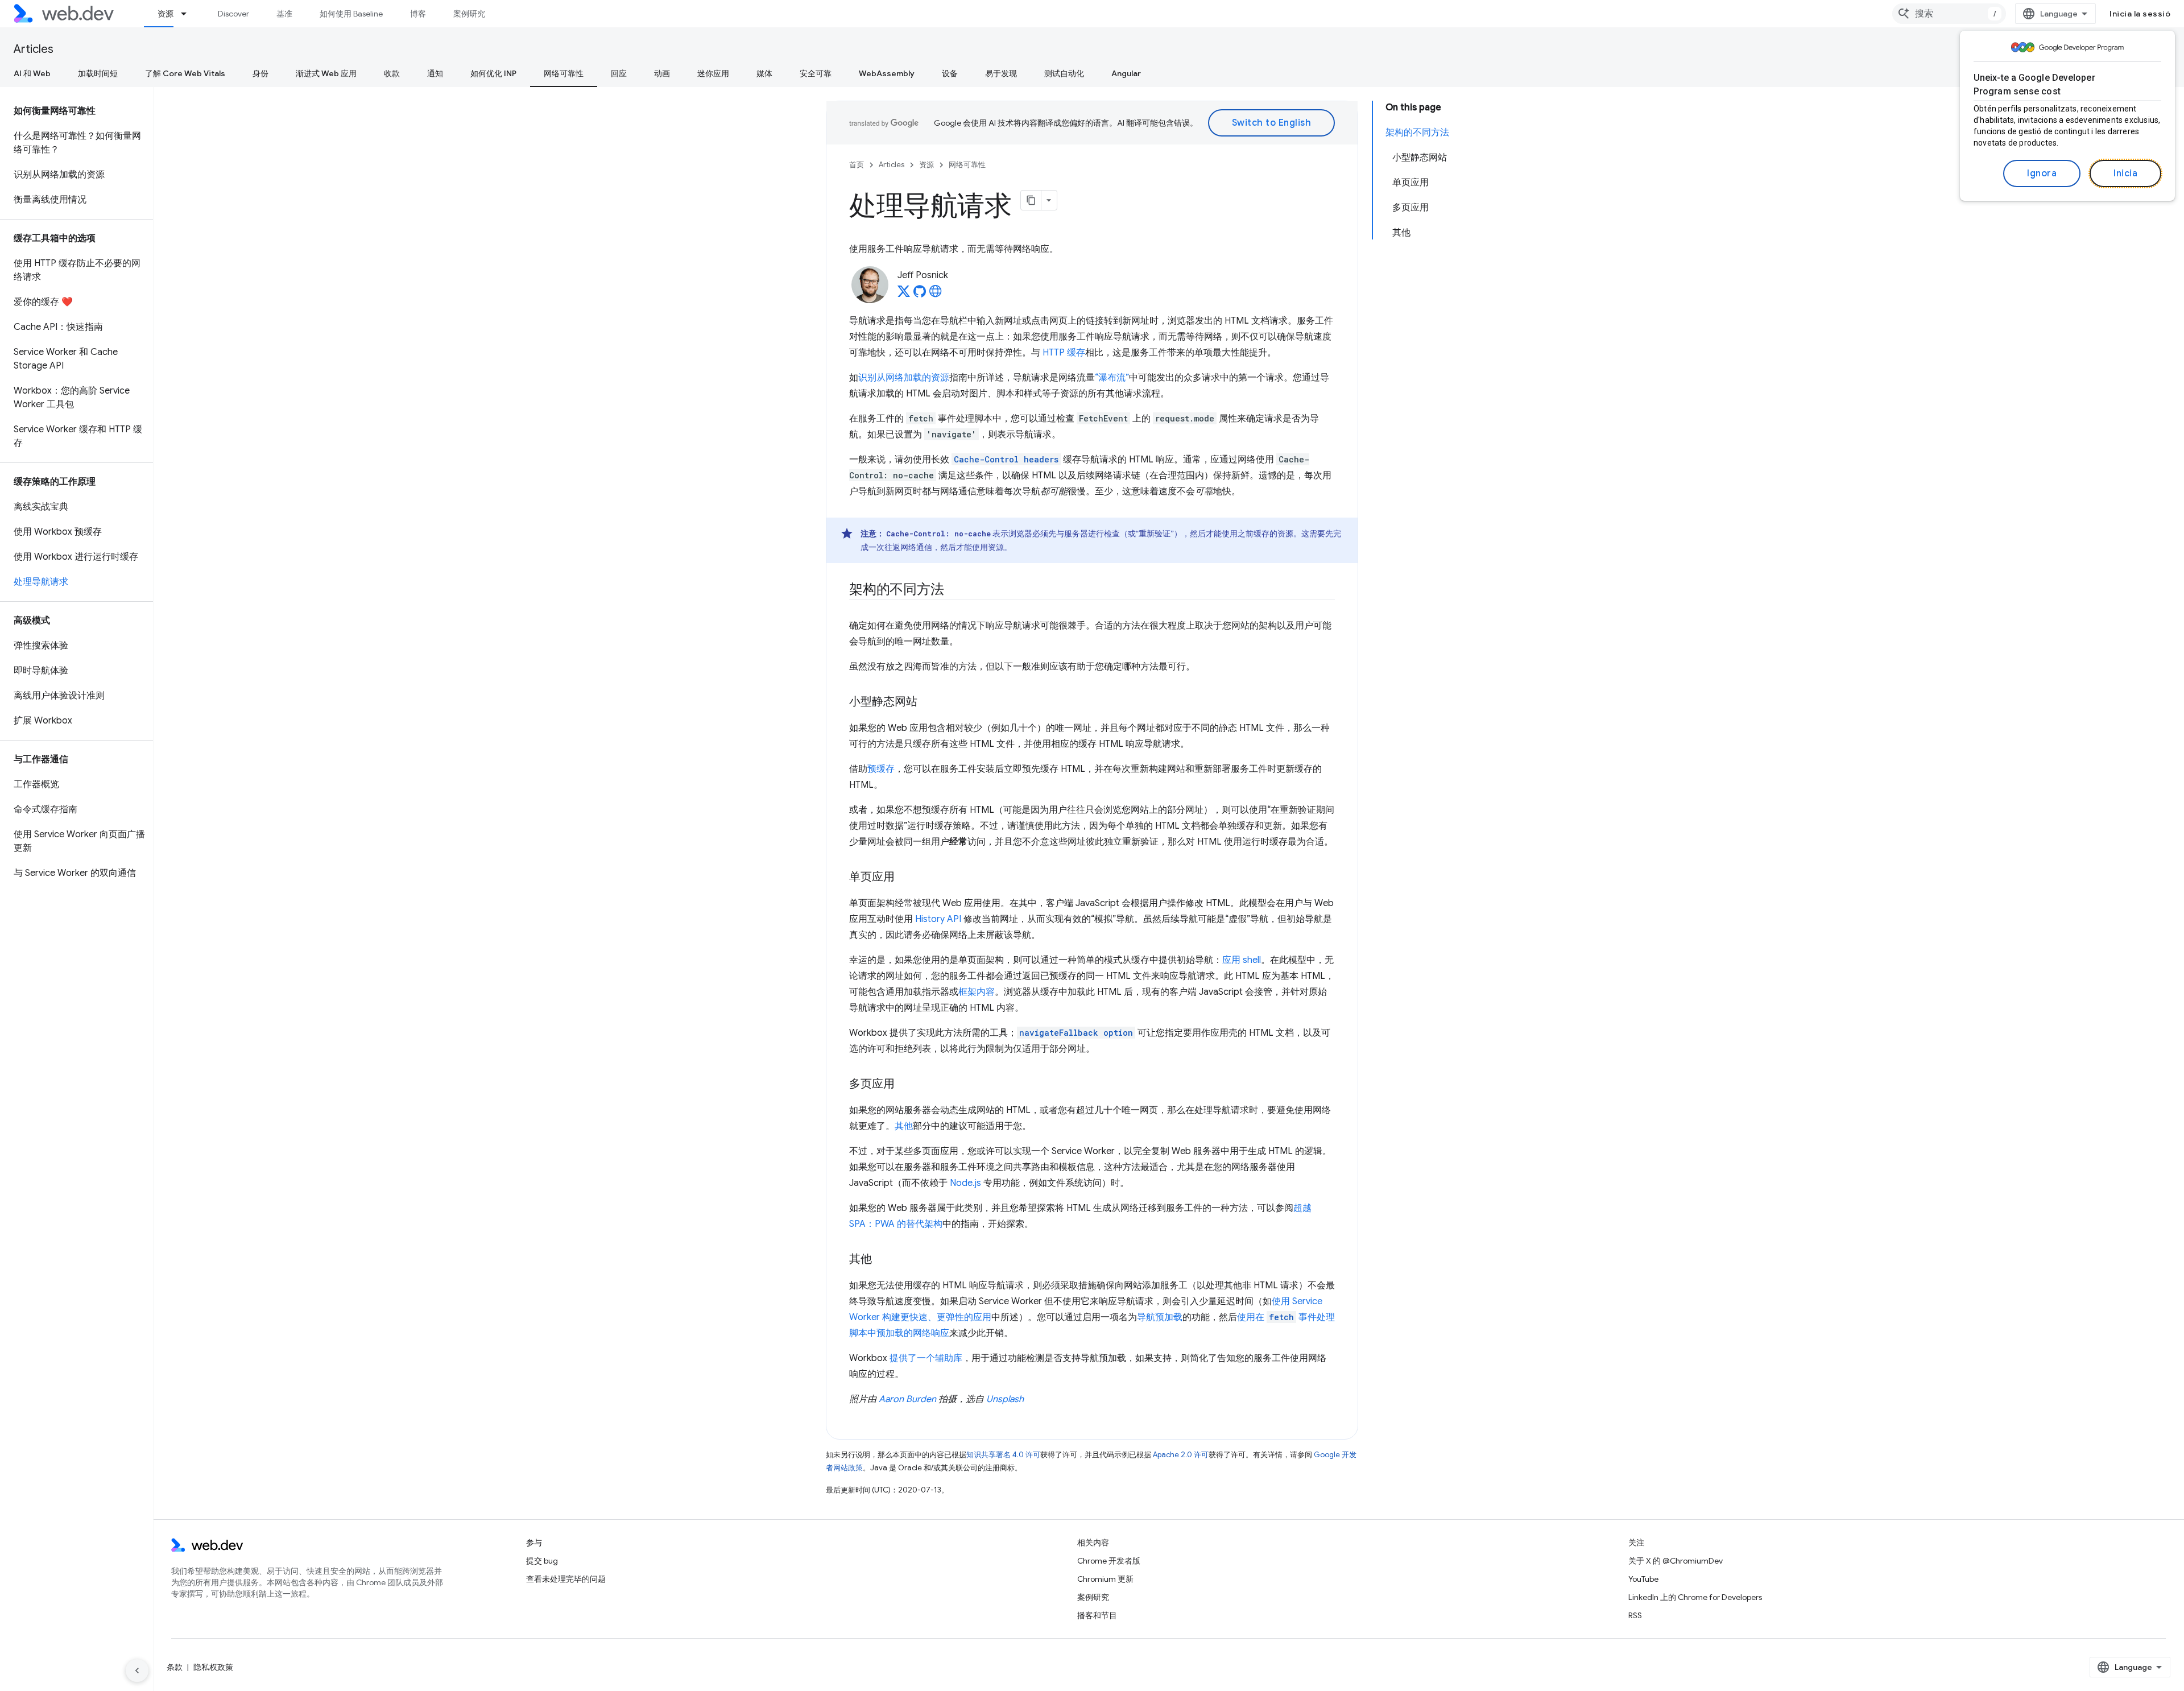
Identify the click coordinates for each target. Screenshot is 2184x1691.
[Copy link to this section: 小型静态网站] (928, 702)
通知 (435, 73)
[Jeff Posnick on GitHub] (920, 295)
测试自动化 (1064, 73)
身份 (260, 73)
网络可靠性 (564, 73)
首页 (857, 165)
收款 (392, 73)
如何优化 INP (493, 73)
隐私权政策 (213, 1667)
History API (938, 919)
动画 (662, 73)
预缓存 (881, 769)
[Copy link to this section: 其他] (882, 1260)
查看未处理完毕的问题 (566, 1579)
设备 (950, 73)
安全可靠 (816, 73)
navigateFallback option (1076, 1033)
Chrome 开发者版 (1109, 1561)
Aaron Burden (907, 1399)
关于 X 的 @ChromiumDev (1676, 1561)
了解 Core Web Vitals (185, 73)
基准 (284, 14)
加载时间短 (98, 73)
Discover (233, 14)
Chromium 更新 (1105, 1579)
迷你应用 (713, 73)
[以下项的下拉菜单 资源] (189, 14)
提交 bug (542, 1561)
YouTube (1643, 1579)
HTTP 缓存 (1064, 353)
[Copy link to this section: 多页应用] (905, 1085)
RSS (1635, 1615)
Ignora (2042, 173)
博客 (418, 14)
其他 (904, 1126)
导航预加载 (1160, 1317)
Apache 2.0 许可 (1181, 1455)
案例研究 (469, 14)
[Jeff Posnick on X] (904, 295)
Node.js (965, 1183)
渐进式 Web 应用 (326, 73)
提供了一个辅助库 (926, 1358)
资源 (166, 14)
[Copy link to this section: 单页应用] (905, 878)
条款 (175, 1667)
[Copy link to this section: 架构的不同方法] (954, 590)
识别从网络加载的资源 (904, 378)
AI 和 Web (32, 73)
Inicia (2125, 173)
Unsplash (1005, 1399)
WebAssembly (887, 73)
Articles (34, 49)
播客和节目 (1097, 1615)
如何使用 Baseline (351, 14)
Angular (1126, 73)
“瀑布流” (1112, 378)
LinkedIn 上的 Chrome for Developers (1695, 1597)
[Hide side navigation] (137, 1671)
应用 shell (1242, 960)
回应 (619, 73)
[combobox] (1949, 14)
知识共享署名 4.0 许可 (1003, 1455)
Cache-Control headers (1006, 459)
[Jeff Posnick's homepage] (936, 295)
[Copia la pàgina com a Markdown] (1031, 200)
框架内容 (977, 992)
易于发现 (1001, 73)
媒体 (764, 73)
